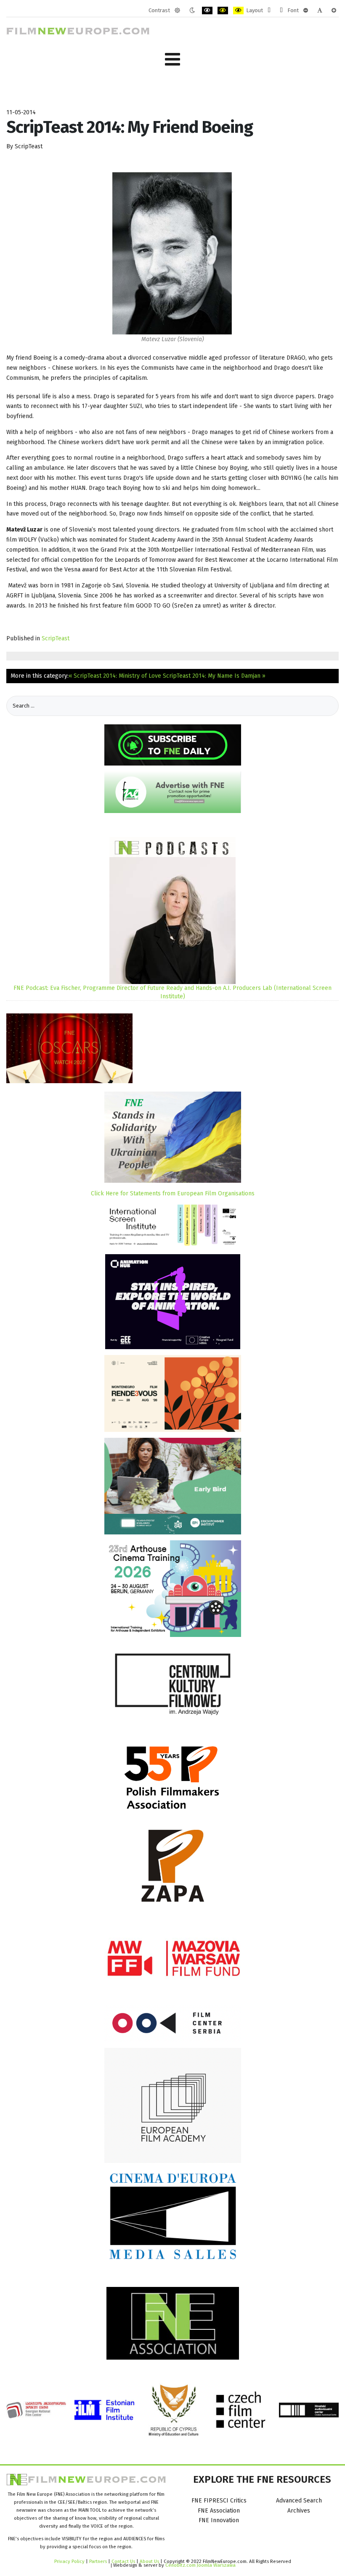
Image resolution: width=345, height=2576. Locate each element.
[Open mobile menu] (172, 59)
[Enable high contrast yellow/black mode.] (238, 11)
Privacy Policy (69, 2561)
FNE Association (219, 2511)
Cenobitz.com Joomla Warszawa (200, 2565)
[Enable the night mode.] (192, 11)
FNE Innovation (219, 2520)
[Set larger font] (334, 11)
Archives (299, 2511)
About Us (149, 2561)
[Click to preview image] (172, 253)
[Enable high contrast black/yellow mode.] (223, 11)
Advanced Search (299, 2501)
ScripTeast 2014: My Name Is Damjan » (214, 676)
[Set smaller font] (306, 11)
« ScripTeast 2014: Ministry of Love (115, 676)
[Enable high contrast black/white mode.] (207, 11)
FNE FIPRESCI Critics (219, 2501)
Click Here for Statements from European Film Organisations (173, 1193)
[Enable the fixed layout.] (269, 11)
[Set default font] (320, 11)
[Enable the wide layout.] (281, 11)
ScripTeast (56, 638)
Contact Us (124, 2561)
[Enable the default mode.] (177, 11)
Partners (98, 2561)
